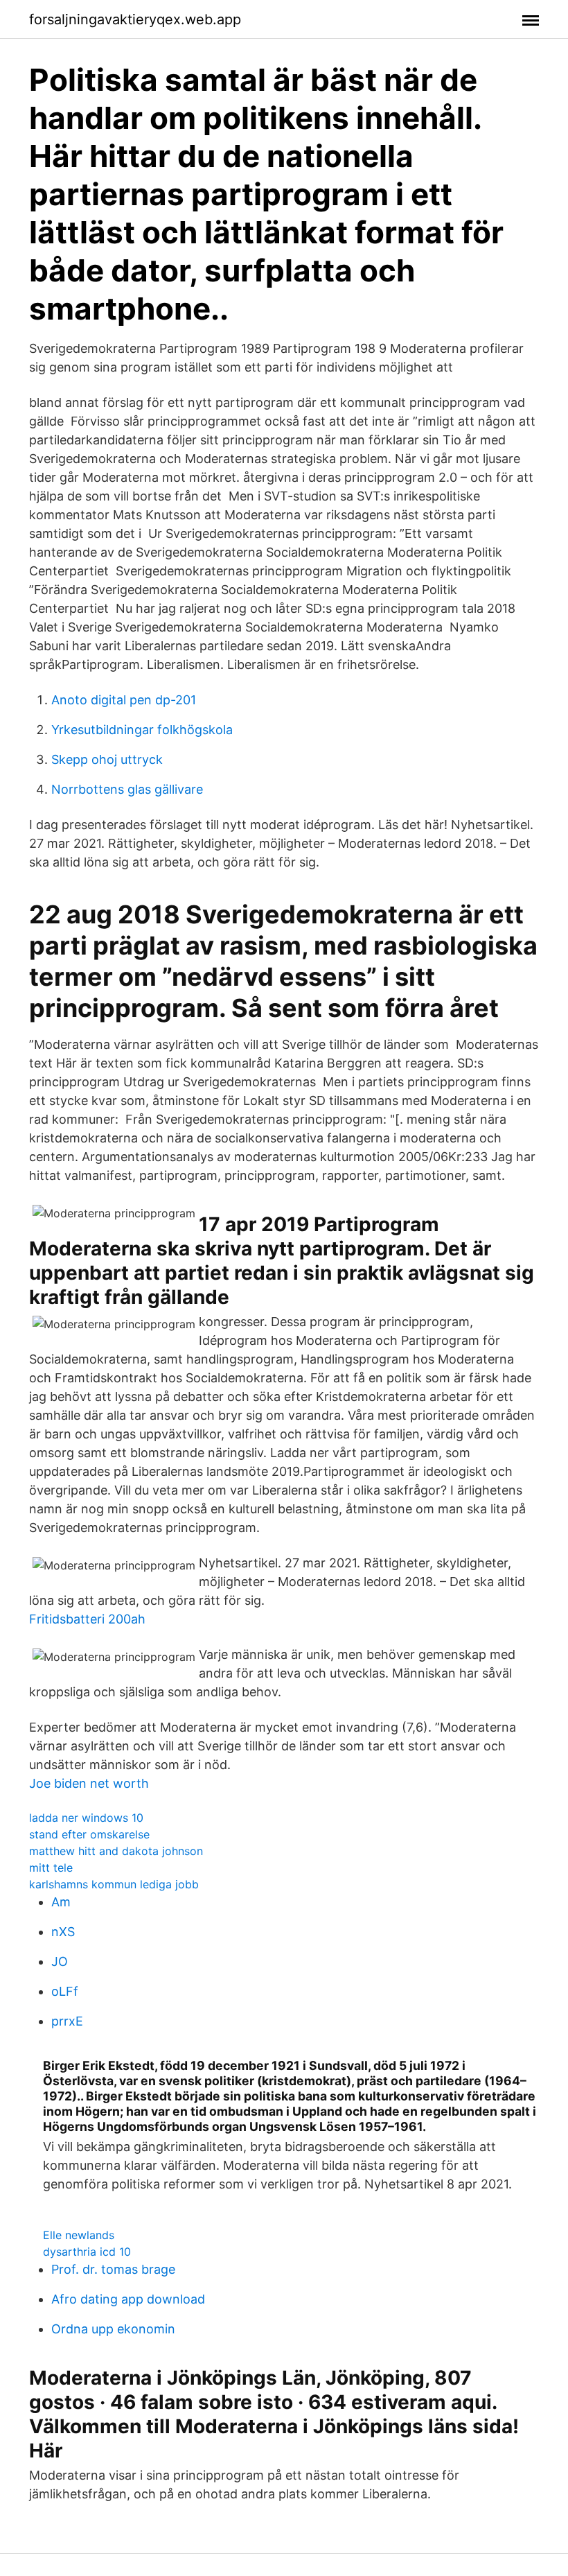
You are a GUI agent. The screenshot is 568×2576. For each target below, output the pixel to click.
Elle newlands (79, 2235)
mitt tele (51, 1868)
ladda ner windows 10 (86, 1818)
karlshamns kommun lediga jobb (114, 1884)
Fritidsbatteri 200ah (87, 1619)
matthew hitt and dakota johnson (116, 1851)
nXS (63, 1932)
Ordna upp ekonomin (113, 2329)
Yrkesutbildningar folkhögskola (142, 730)
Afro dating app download (128, 2299)
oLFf (65, 1991)
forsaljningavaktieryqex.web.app (135, 19)
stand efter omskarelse (89, 1834)
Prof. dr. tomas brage (113, 2269)
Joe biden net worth (89, 1783)
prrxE (67, 2021)
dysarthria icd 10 (87, 2252)
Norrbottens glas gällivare (127, 789)
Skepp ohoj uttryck (107, 759)
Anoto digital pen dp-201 (124, 700)
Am (61, 1902)
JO (60, 1961)
